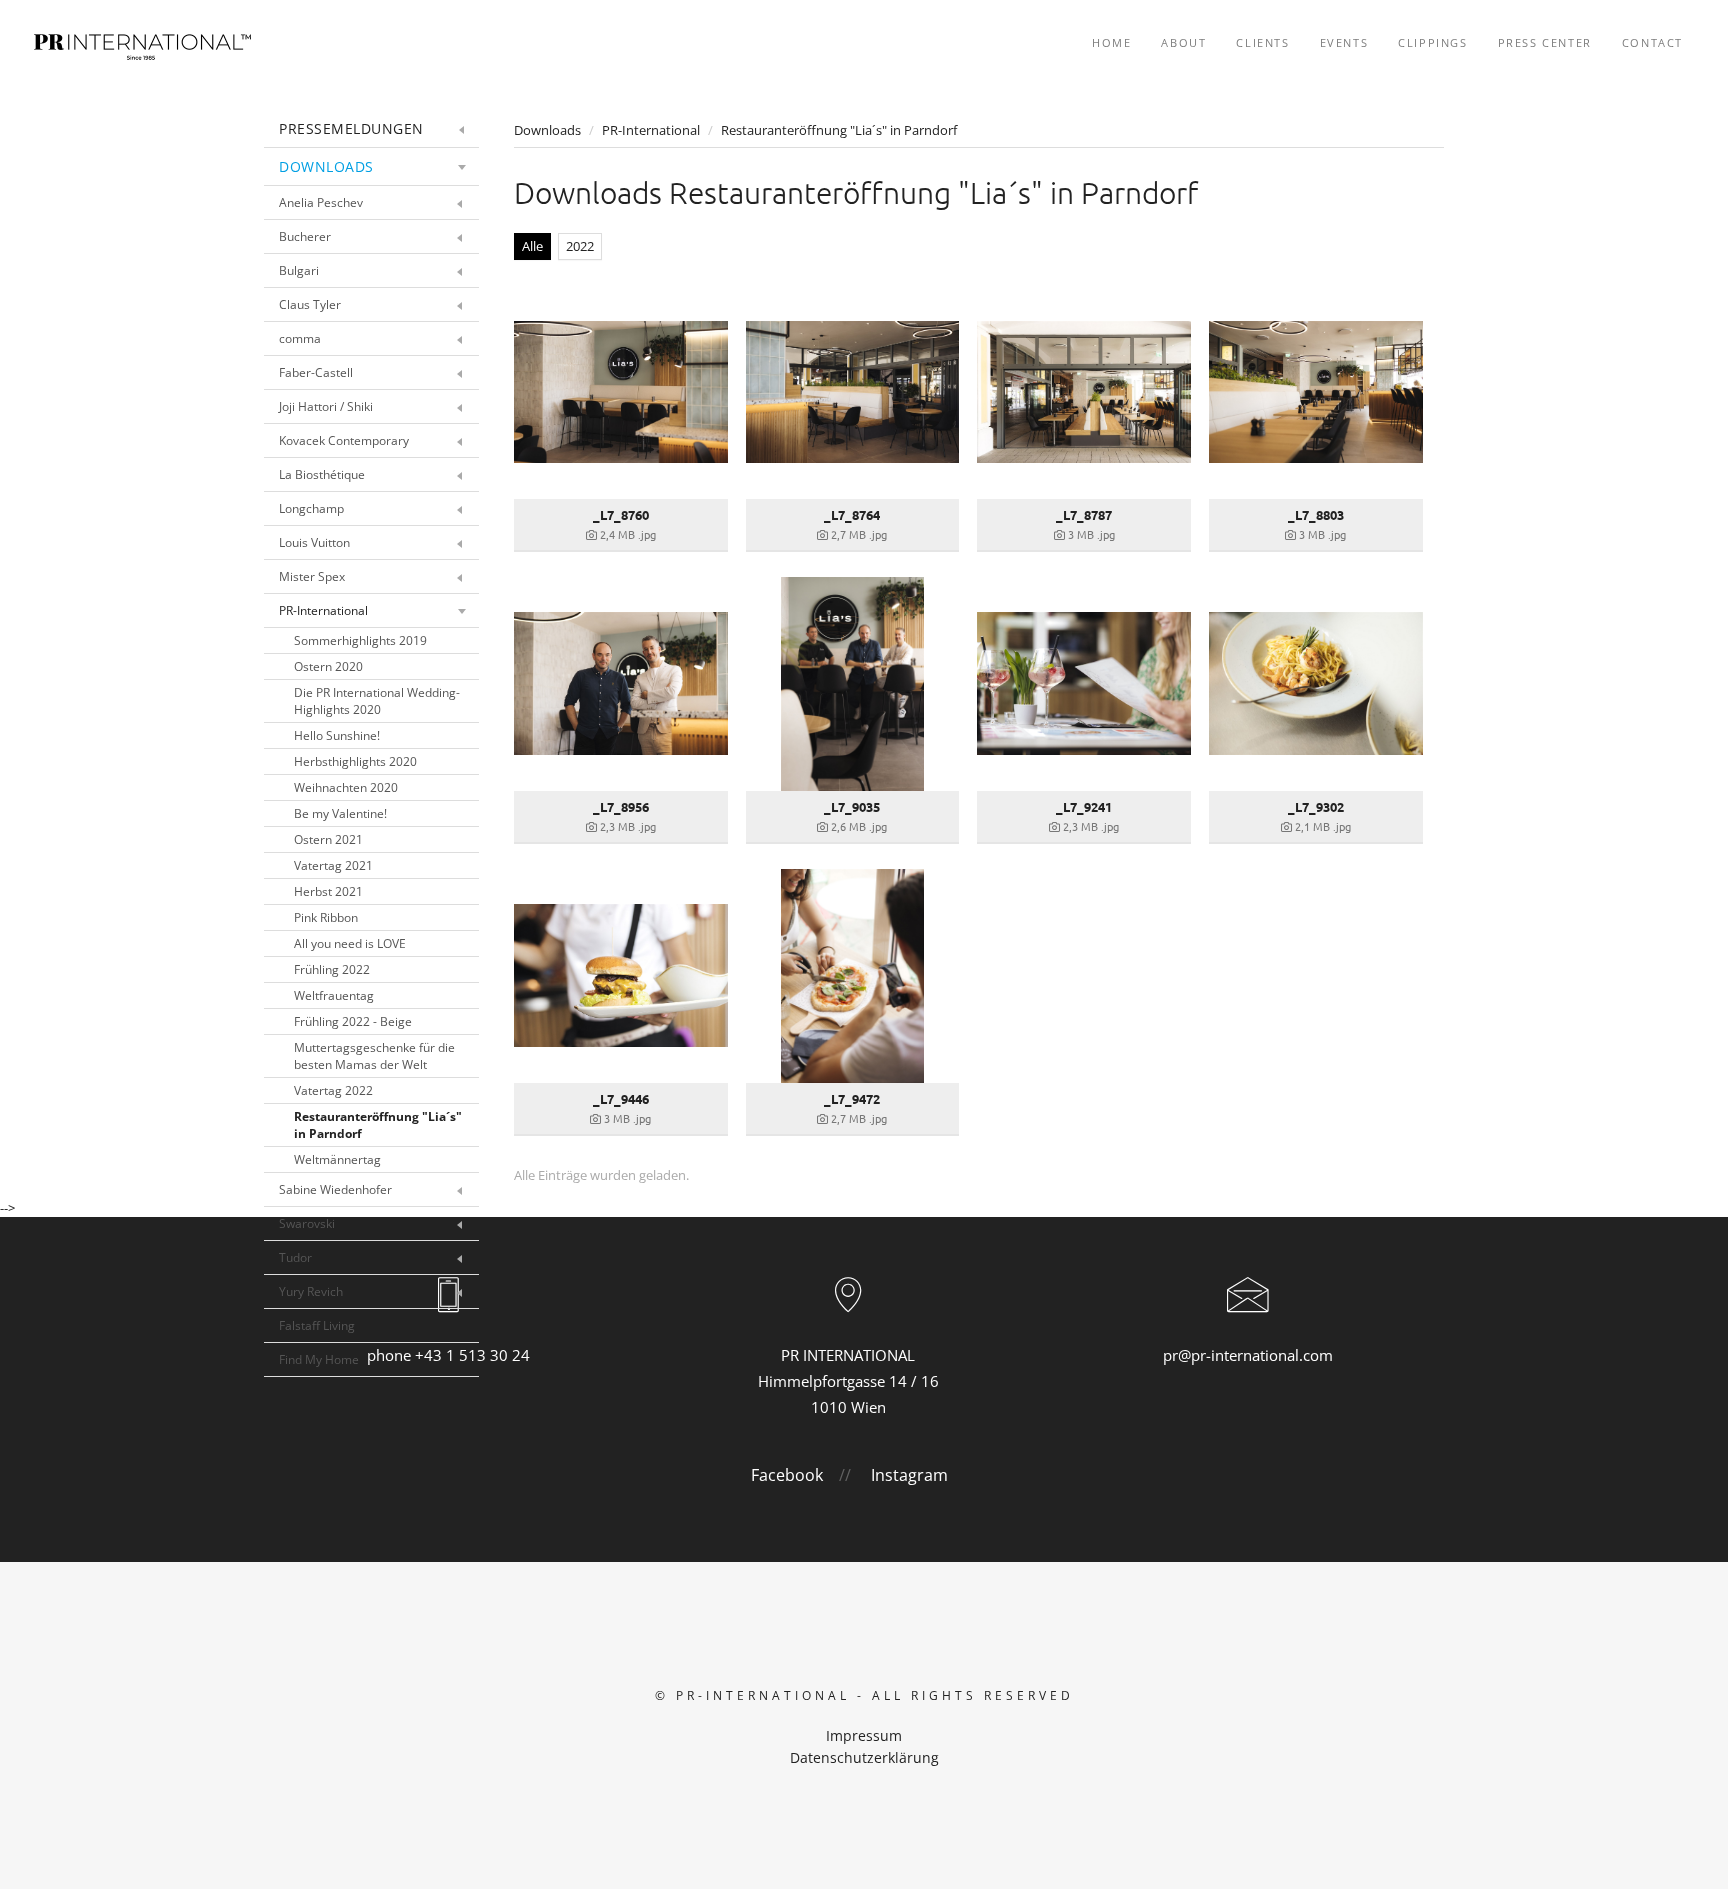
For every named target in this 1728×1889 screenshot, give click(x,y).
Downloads (326, 166)
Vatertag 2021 (333, 865)
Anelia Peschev (321, 202)
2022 (580, 246)
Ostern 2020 (328, 666)
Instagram (909, 1475)
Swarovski (307, 1223)
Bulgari (299, 270)
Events (1344, 42)
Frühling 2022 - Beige (353, 1021)
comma (300, 338)
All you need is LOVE (350, 943)
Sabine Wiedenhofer (335, 1189)
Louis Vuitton (314, 542)
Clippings (1432, 42)
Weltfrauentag (334, 995)
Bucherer (305, 236)
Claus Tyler (310, 304)
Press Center (1545, 42)
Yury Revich (311, 1291)
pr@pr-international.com (1248, 1355)
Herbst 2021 (328, 891)
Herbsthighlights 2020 (355, 761)
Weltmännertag (337, 1159)
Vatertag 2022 (333, 1090)
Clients (1262, 42)
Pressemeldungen (351, 128)
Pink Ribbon (326, 917)
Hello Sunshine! (337, 735)
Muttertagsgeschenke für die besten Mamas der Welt (374, 1056)
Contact (1652, 42)
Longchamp (311, 508)
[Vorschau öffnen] (621, 392)
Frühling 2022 (332, 969)
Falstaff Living (317, 1325)
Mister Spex (312, 576)
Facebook (787, 1475)
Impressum (864, 1735)
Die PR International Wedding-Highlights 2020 (377, 701)
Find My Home (319, 1359)
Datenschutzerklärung (864, 1757)
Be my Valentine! (340, 813)
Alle (532, 246)
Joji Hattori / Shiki (326, 406)
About (1183, 42)
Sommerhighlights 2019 (360, 640)
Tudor (295, 1257)
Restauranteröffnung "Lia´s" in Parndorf (378, 1125)
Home (1111, 42)
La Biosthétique (322, 474)
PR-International (323, 610)
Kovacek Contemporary (344, 440)
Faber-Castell (316, 372)
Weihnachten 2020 (346, 787)
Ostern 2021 (328, 839)
